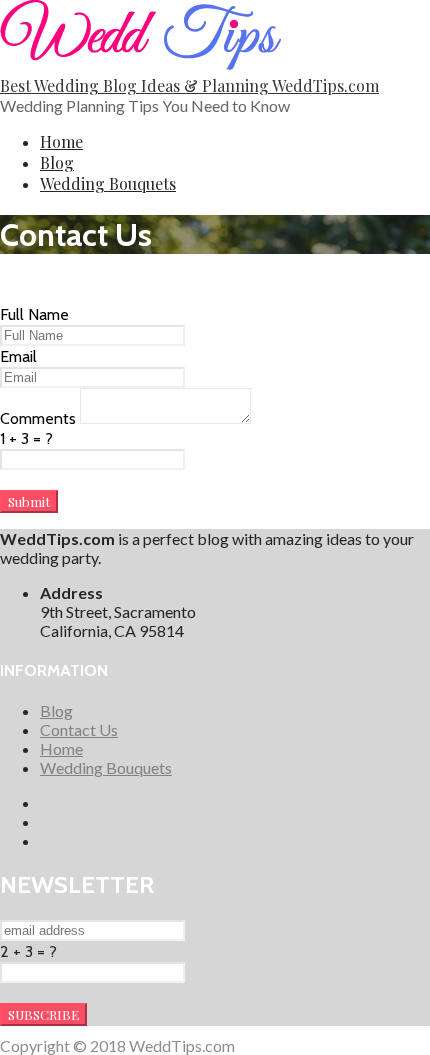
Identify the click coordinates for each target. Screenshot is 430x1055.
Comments (40, 418)
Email (18, 356)
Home (61, 141)
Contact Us (79, 729)
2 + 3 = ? (28, 951)
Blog (57, 162)
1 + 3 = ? (26, 438)
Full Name (34, 314)
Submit (29, 501)
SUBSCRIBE (43, 1014)
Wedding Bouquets (108, 183)
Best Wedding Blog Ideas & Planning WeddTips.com (189, 85)
